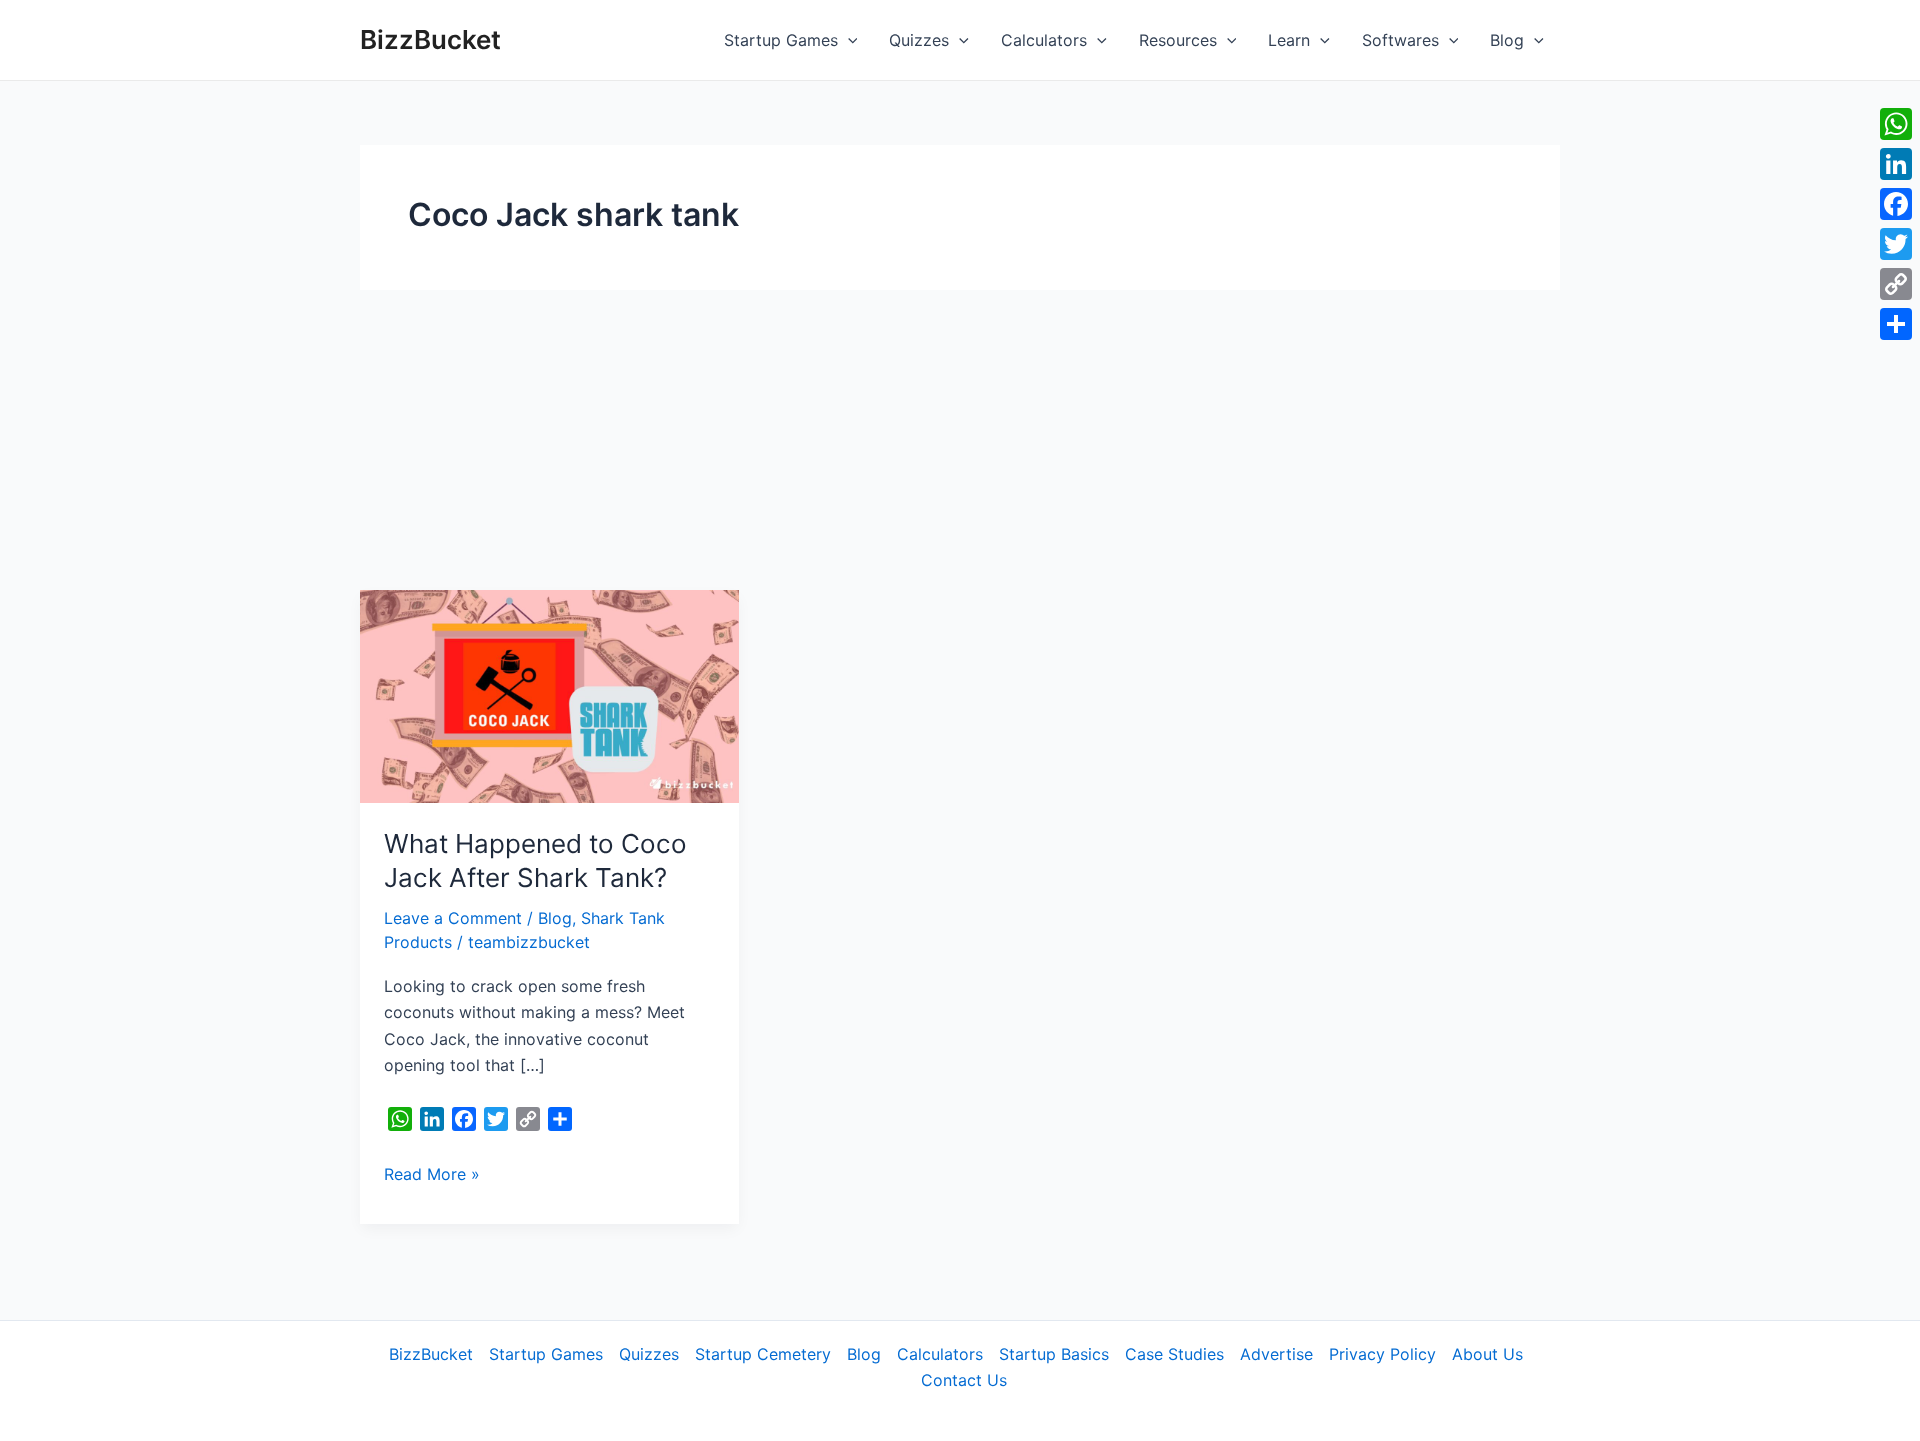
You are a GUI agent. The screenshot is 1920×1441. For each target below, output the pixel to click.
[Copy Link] (1896, 284)
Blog (1507, 40)
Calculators (1044, 40)
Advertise (1276, 1354)
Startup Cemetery (763, 1354)
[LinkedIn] (1896, 164)
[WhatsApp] (1896, 124)
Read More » (432, 1172)
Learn (1289, 40)
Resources (1178, 40)
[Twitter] (1896, 244)
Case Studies (1174, 1354)
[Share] (1896, 324)
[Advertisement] (960, 440)
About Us (1487, 1354)
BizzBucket (430, 39)
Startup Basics (1054, 1354)
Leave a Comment (453, 918)
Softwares (1400, 40)
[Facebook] (1896, 204)
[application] (848, 40)
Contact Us (964, 1380)
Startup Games (781, 40)
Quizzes (919, 40)
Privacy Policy (1382, 1354)
